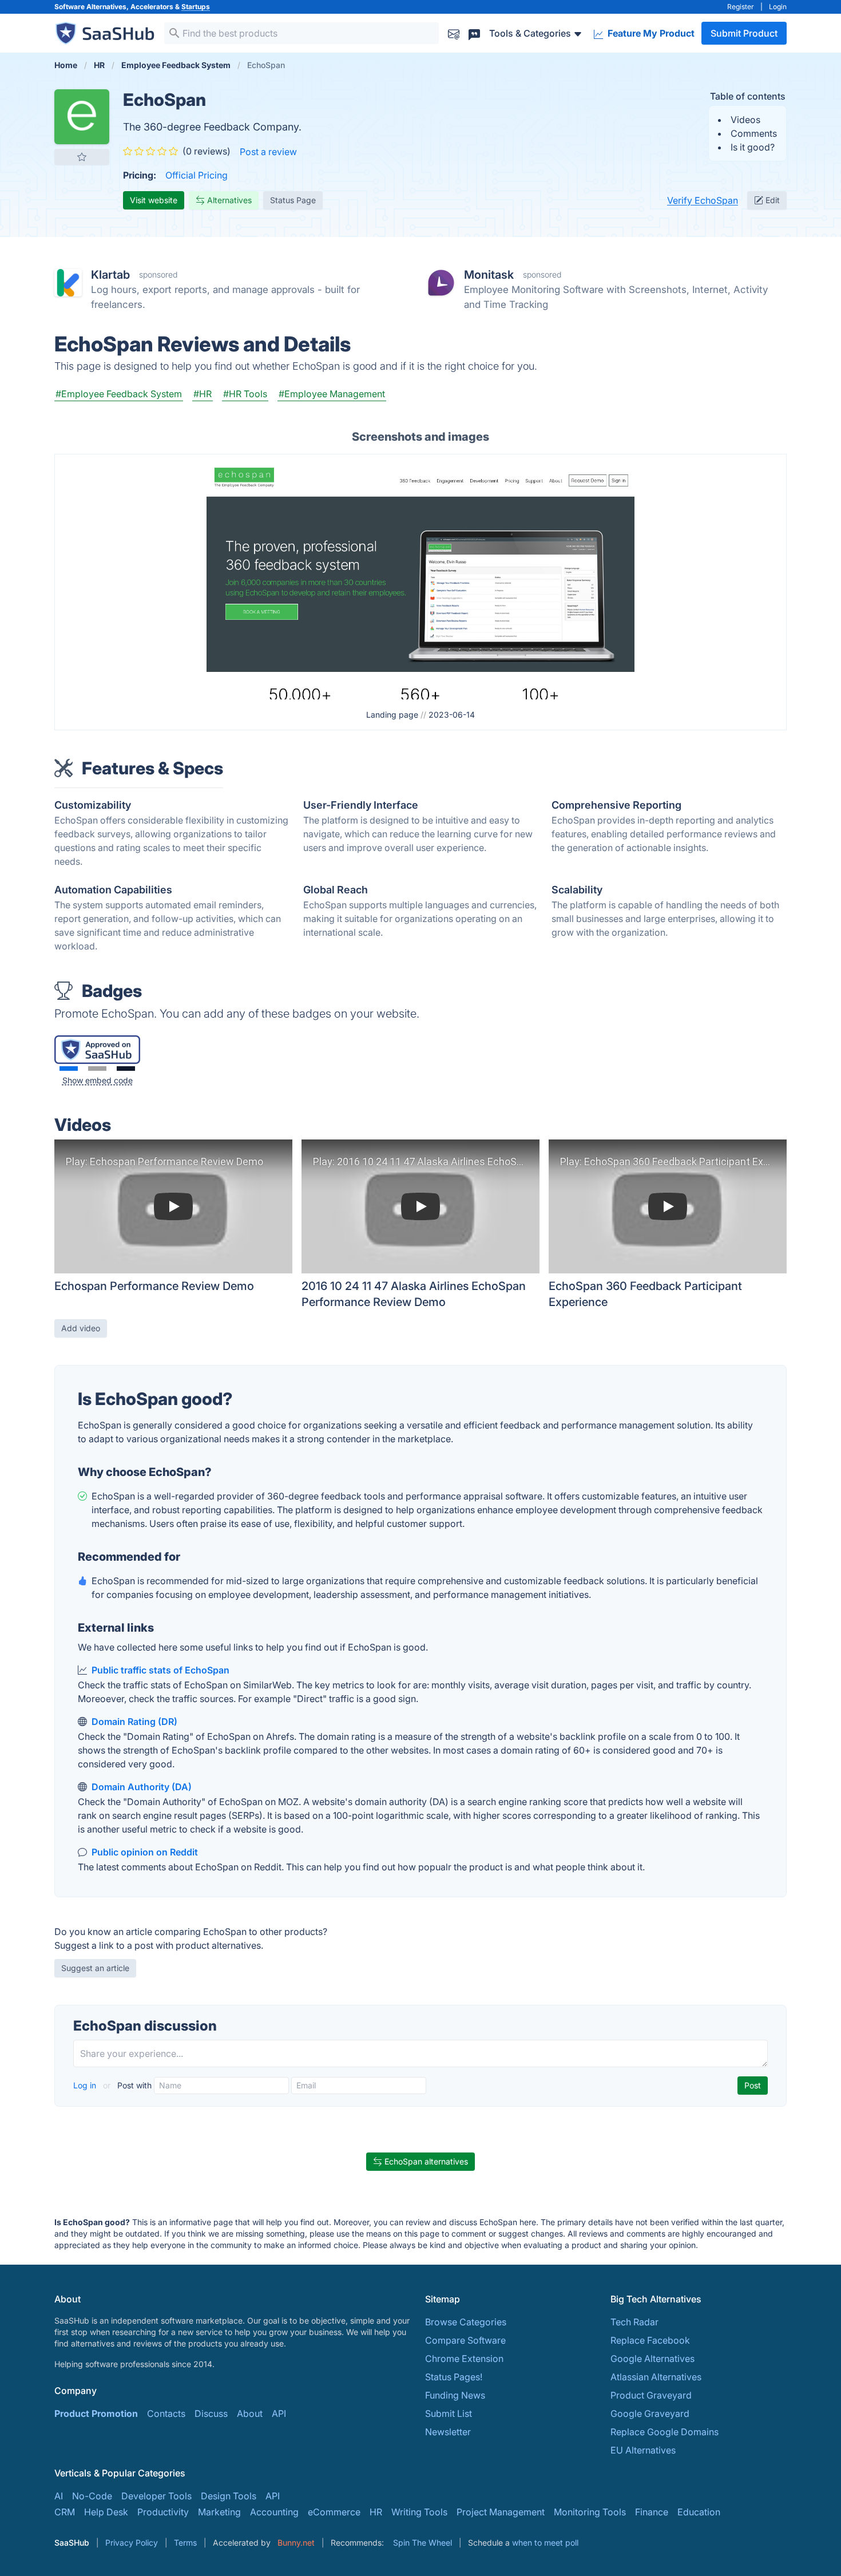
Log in (86, 2085)
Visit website (154, 200)
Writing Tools (419, 2512)
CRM (65, 2512)
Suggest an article (95, 1968)
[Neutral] (97, 1069)
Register (741, 7)
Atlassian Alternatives (656, 2377)
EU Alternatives (643, 2450)
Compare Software (465, 2340)
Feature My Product (650, 33)
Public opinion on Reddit (145, 1852)
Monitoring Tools (590, 2512)
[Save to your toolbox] (82, 157)
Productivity (163, 2512)
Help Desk (106, 2512)
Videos (745, 120)
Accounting (274, 2512)
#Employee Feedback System (119, 394)
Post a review (268, 152)
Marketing (219, 2512)
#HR (203, 394)
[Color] (69, 1069)
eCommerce (334, 2512)
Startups (196, 7)
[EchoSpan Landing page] (420, 578)
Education (699, 2512)
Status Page (293, 200)
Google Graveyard (650, 2413)
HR (376, 2512)
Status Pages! (454, 2377)
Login (778, 7)
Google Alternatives (652, 2359)
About (250, 2413)
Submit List (449, 2413)
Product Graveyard (651, 2395)
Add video (81, 1328)
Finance (652, 2512)
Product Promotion (96, 2413)
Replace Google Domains (665, 2432)
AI (59, 2496)
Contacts (166, 2413)
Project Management (501, 2512)
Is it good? (753, 147)
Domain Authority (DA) (142, 1787)
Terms (185, 2543)
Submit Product (744, 33)
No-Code (92, 2496)
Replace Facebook (650, 2340)
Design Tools (229, 2496)
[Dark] (126, 1069)
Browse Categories (466, 2322)
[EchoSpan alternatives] (82, 117)
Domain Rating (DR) (134, 1722)
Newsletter (448, 2432)
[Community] (474, 33)
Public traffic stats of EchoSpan (160, 1670)
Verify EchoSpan (703, 200)
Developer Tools (156, 2496)
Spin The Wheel (423, 2543)
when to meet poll (545, 2543)
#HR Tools (245, 394)
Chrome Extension (464, 2359)
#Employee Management (332, 394)
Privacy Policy (132, 2543)
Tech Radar (634, 2322)
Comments (754, 133)
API (279, 2413)
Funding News (455, 2395)
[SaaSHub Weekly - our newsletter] (454, 33)
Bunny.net (296, 2543)
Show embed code (98, 1080)
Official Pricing (197, 175)
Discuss (211, 2413)
